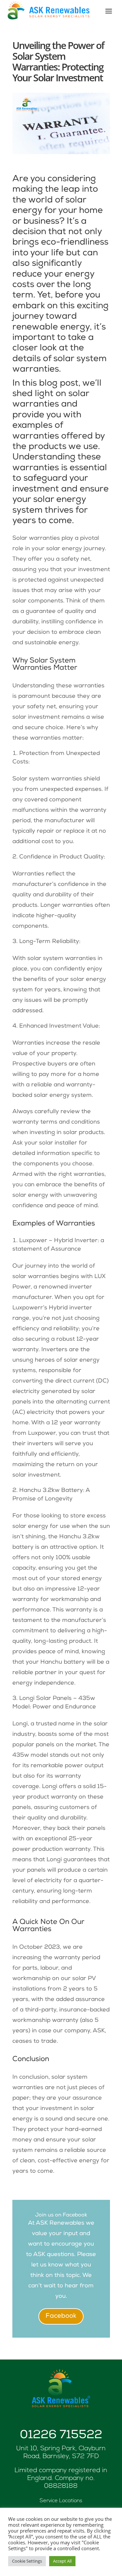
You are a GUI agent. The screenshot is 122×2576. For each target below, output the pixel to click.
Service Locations (61, 2501)
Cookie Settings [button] (27, 2561)
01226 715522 (61, 2436)
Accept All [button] (62, 2561)
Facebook (61, 2316)
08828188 (61, 2486)
